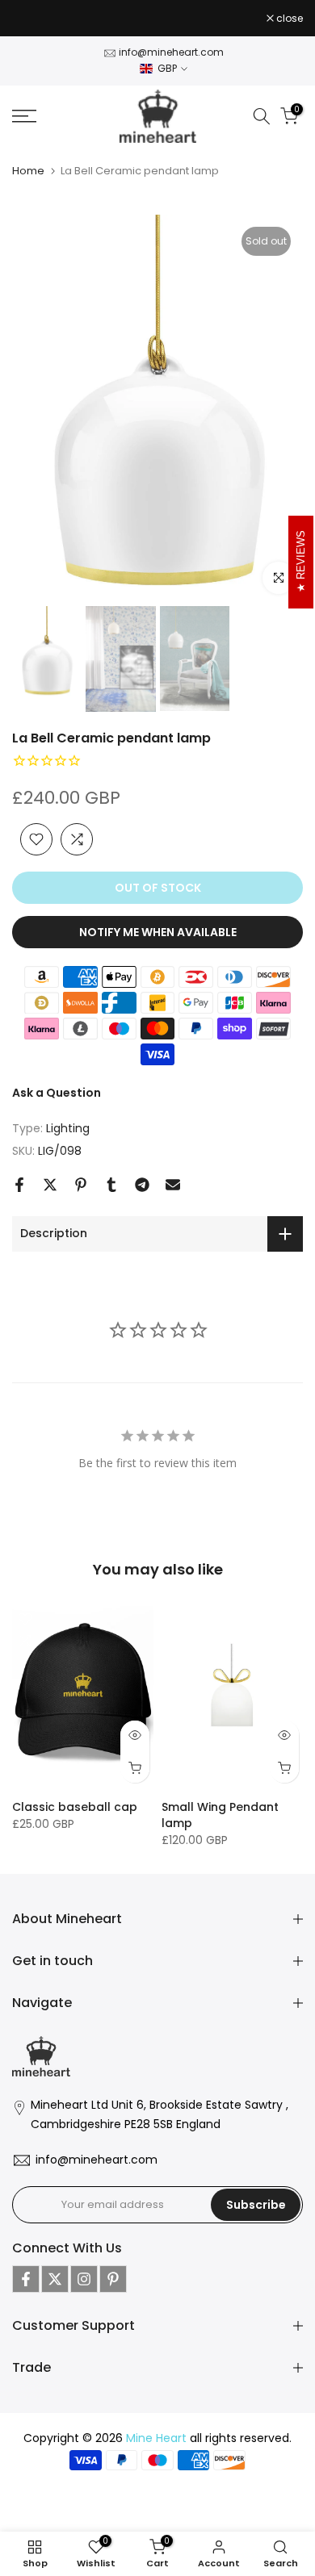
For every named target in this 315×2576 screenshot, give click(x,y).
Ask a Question (57, 1093)
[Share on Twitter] (50, 1185)
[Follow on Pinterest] (113, 2279)
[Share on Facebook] (19, 1185)
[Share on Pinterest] (81, 1185)
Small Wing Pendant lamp (220, 1814)
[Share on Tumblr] (111, 1185)
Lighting (68, 1128)
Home (28, 171)
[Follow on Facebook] (26, 2279)
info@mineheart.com (171, 52)
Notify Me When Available (158, 932)
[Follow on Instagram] (84, 2279)
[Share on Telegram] (142, 1185)
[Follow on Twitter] (55, 2279)
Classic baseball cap (75, 1806)
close (288, 19)
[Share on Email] (173, 1185)
